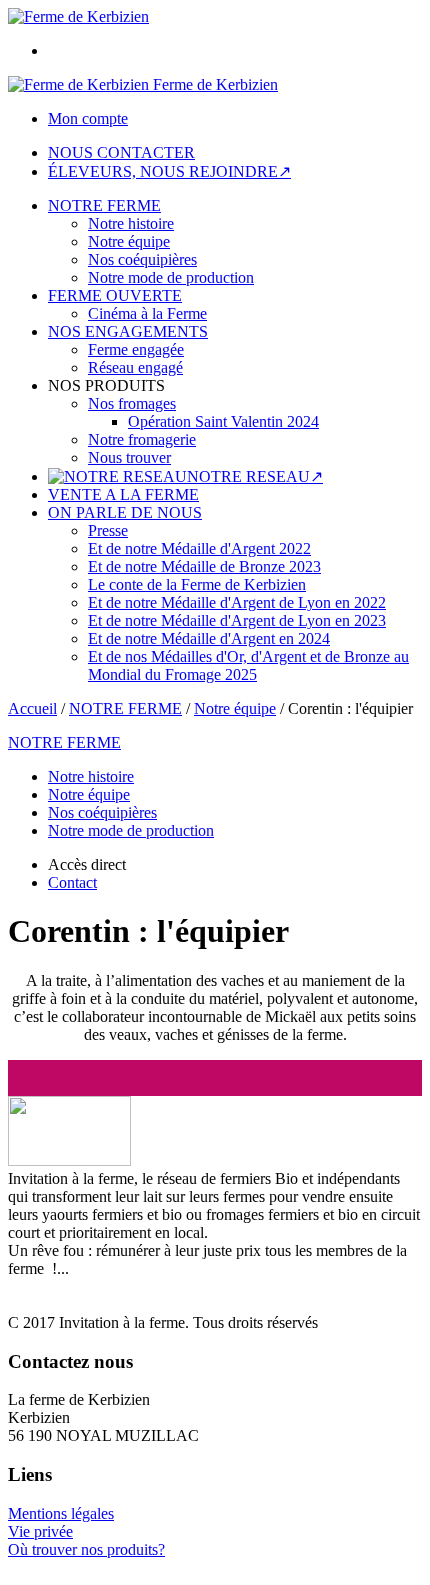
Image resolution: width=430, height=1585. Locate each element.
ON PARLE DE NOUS (125, 512)
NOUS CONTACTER (121, 152)
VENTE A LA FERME (123, 494)
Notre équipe (129, 241)
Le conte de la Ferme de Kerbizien (197, 584)
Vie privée (40, 1531)
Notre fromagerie (142, 439)
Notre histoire (131, 223)
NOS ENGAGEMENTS (128, 331)
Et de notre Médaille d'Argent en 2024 (209, 638)
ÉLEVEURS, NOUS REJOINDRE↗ (169, 171)
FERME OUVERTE (115, 295)
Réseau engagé (135, 367)
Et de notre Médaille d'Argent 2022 (199, 548)
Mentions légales (61, 1513)
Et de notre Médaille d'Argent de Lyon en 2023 (237, 620)
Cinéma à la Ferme (147, 313)
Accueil (32, 708)
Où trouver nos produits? (86, 1549)
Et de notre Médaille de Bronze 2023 (204, 566)
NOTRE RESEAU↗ (255, 476)
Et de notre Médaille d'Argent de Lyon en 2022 (237, 602)
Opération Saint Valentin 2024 (223, 421)
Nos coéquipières (142, 259)
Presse (108, 530)
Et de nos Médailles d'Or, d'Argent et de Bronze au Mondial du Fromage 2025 (248, 665)
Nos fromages (132, 403)
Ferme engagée (136, 349)
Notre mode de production (171, 277)
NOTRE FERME (104, 205)
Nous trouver (129, 457)
